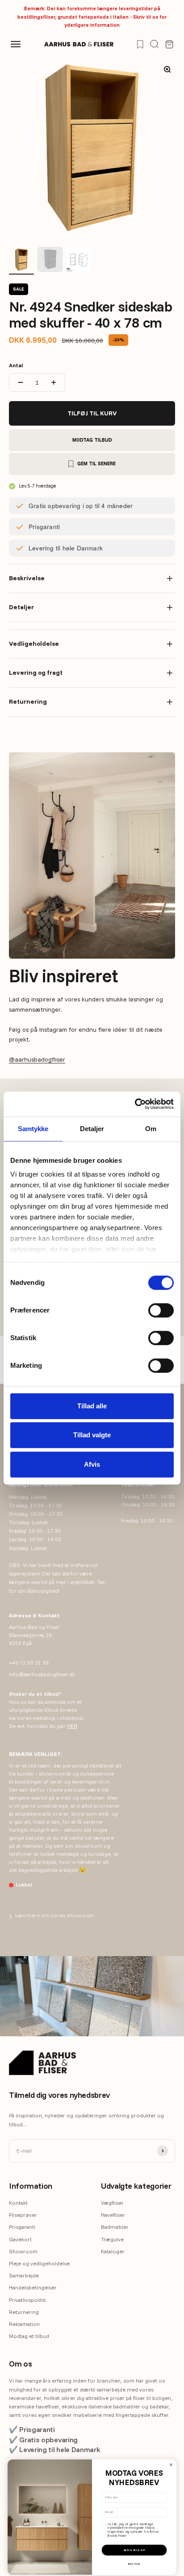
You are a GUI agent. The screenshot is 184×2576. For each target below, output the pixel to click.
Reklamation (24, 2324)
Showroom (23, 2251)
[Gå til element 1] (21, 261)
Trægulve (112, 2239)
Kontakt (18, 2203)
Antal (16, 365)
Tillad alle (92, 1406)
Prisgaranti (22, 2227)
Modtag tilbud (92, 440)
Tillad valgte (92, 1435)
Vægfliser (112, 2203)
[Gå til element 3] (79, 261)
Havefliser (113, 2215)
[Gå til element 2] (50, 261)
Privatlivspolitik (27, 2300)
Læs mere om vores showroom (52, 1916)
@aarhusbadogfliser (37, 1059)
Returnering (24, 2312)
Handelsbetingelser (33, 2287)
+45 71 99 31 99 (29, 1663)
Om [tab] (151, 1129)
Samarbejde (24, 2275)
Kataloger (113, 2251)
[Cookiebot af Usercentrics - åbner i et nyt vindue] (135, 1104)
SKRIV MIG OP (134, 2550)
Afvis (92, 1464)
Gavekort (20, 2239)
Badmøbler (115, 2227)
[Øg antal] (54, 382)
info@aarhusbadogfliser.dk (42, 1674)
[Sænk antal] (21, 382)
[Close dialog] (171, 2465)
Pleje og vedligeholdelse (39, 2263)
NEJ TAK (134, 2564)
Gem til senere (96, 464)
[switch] (161, 1310)
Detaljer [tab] (92, 1129)
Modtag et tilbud (29, 2336)
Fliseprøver (23, 2215)
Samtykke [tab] (33, 1129)
